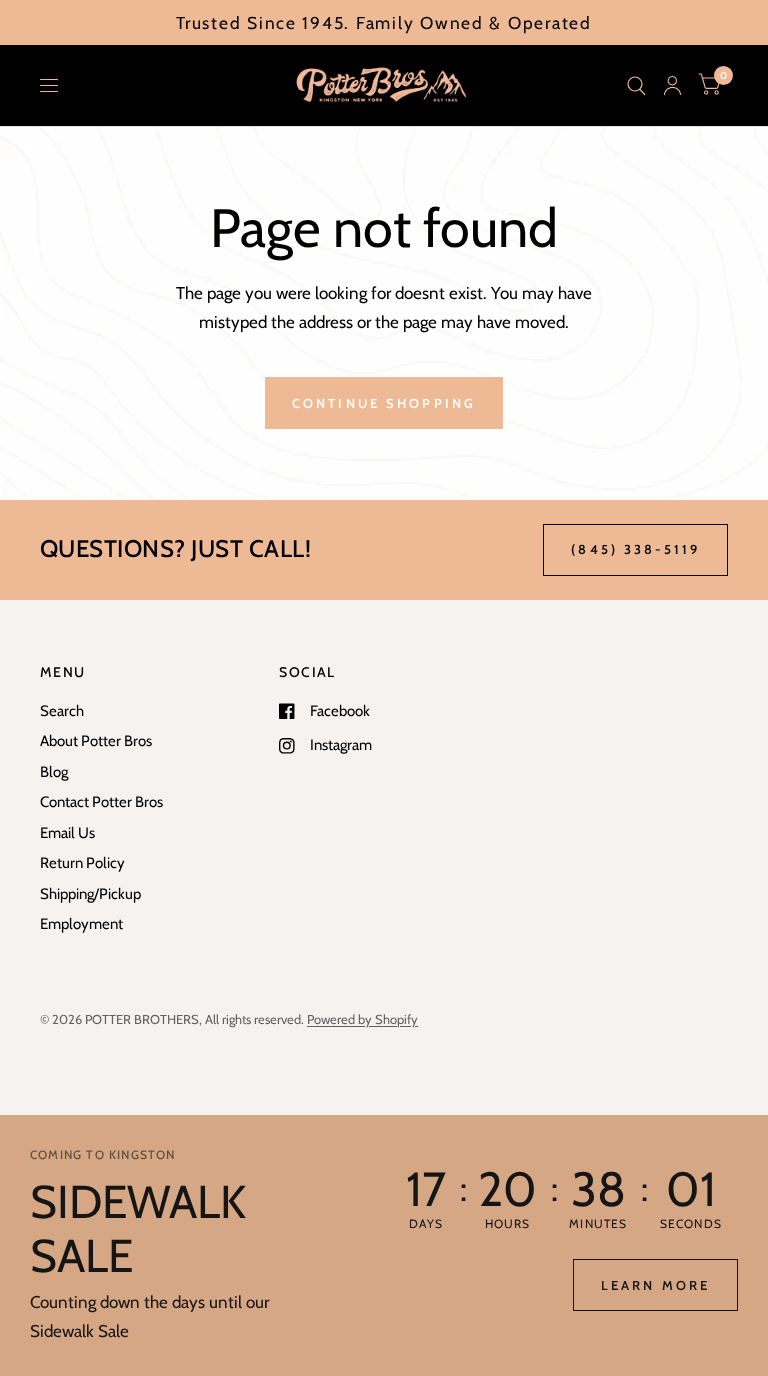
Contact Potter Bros (101, 802)
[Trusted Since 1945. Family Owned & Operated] (384, 22)
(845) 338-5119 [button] (635, 549)
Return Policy (82, 863)
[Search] (636, 85)
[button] (655, 1285)
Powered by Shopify (362, 1019)
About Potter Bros (96, 741)
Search (62, 711)
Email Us (67, 833)
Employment (81, 924)
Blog (54, 772)
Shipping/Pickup (90, 894)
